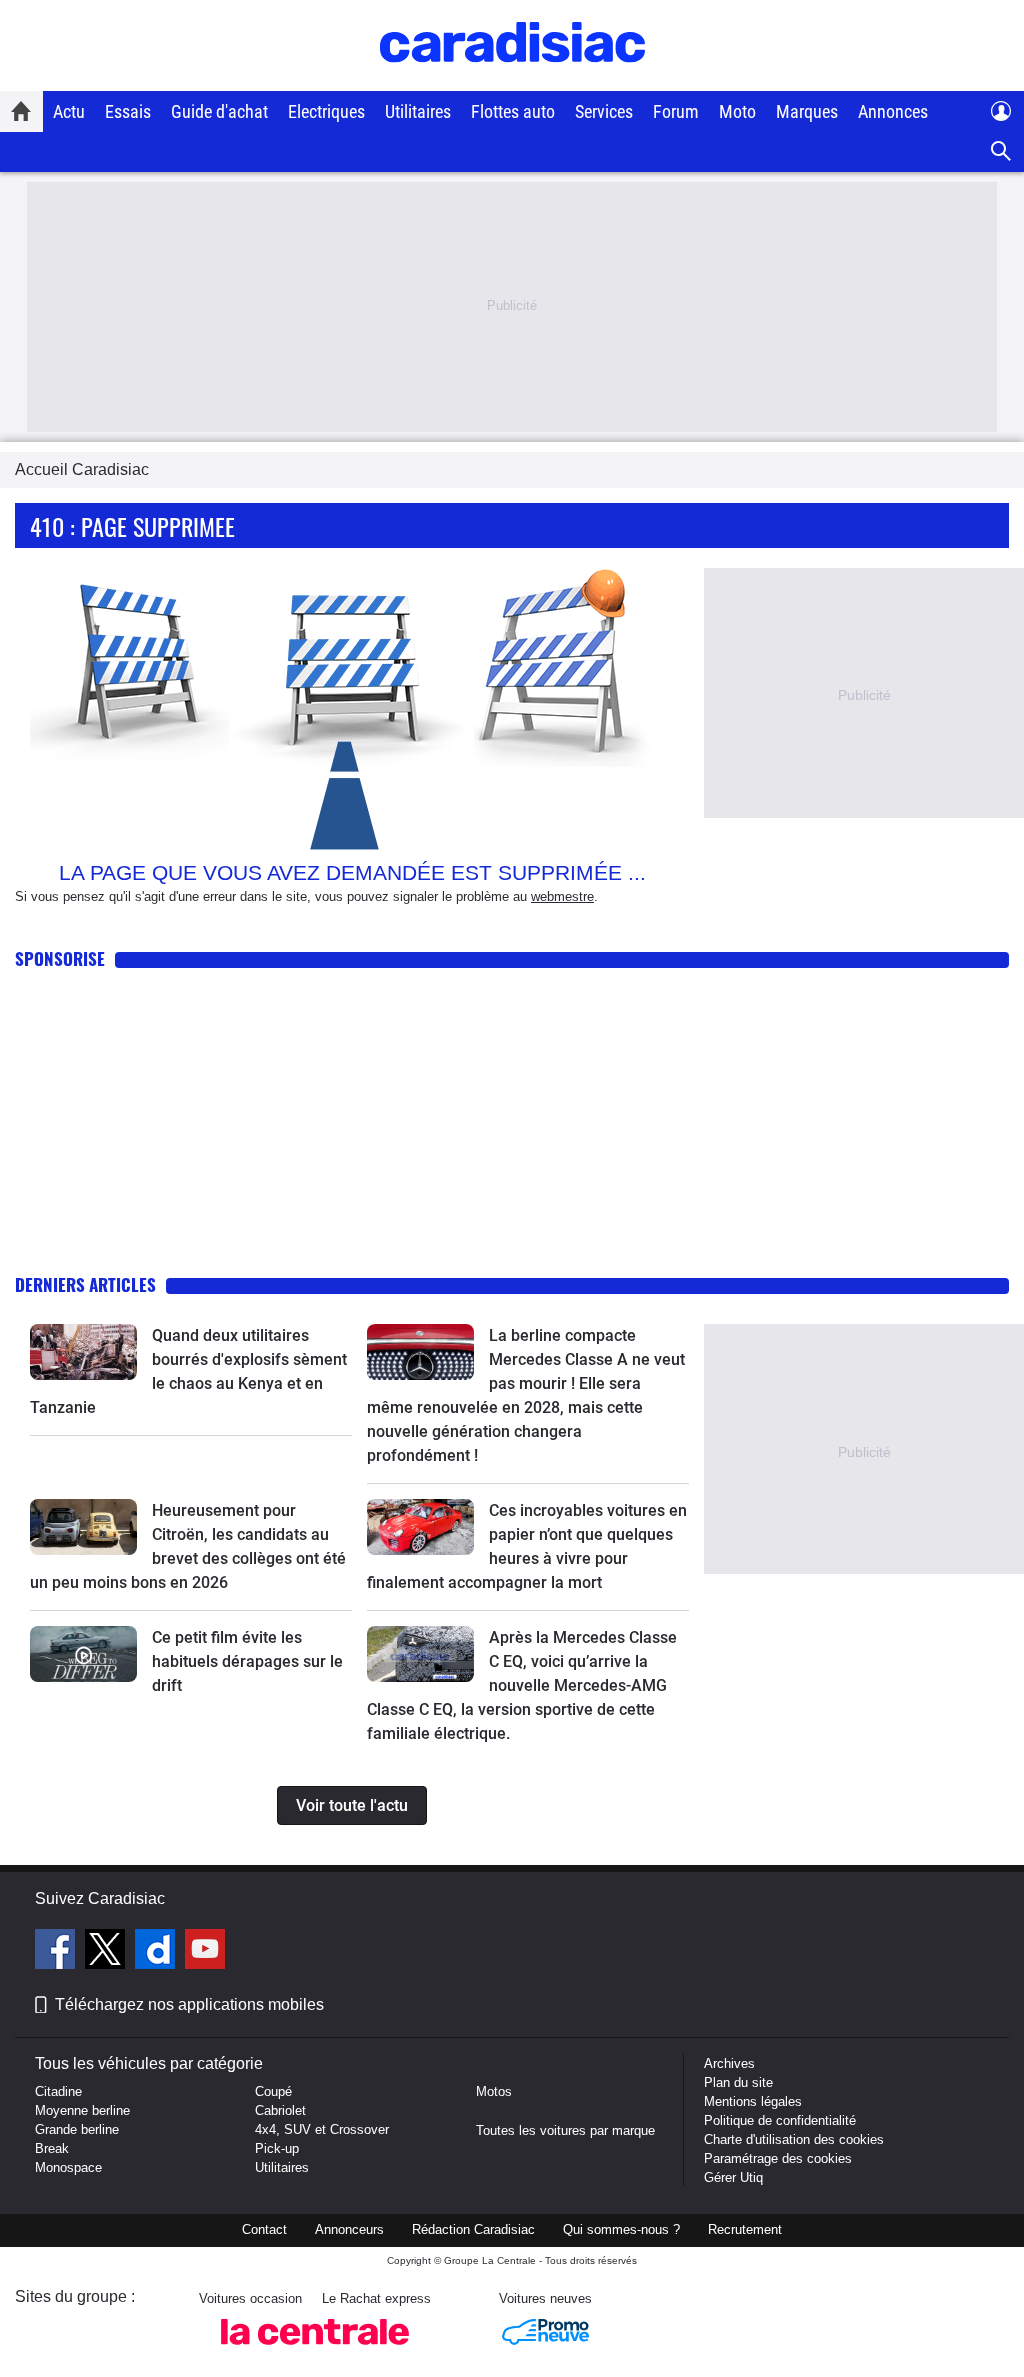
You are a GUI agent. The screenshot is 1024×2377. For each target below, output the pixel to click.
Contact (264, 2229)
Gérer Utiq (733, 2177)
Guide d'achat (219, 111)
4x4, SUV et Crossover (322, 2129)
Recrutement (745, 2229)
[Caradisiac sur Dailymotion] (157, 1952)
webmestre (562, 896)
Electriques (326, 111)
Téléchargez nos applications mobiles (189, 2004)
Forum (676, 111)
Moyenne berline (82, 2110)
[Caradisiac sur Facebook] (57, 1952)
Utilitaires (418, 111)
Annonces (893, 111)
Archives (729, 2063)
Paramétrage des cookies (778, 2158)
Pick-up (277, 2148)
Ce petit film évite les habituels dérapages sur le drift (247, 1661)
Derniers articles (85, 1284)
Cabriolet (280, 2110)
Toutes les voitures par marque (565, 2130)
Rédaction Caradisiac (473, 2229)
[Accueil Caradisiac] (21, 111)
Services (604, 111)
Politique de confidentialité (780, 2120)
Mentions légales (753, 2101)
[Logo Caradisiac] (512, 80)
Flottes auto (513, 111)
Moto (737, 111)
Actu (69, 111)
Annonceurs (349, 2229)
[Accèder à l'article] (83, 1352)
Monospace (68, 2167)
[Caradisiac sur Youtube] (205, 1952)
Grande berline (77, 2129)
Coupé (273, 2091)
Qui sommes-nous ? (621, 2229)
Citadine (58, 2091)
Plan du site (738, 2082)
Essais (128, 111)
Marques (807, 111)
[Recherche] (1001, 151)
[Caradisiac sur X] (107, 1952)
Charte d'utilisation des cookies (794, 2139)
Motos (494, 2091)
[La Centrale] (315, 2350)
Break (52, 2148)
